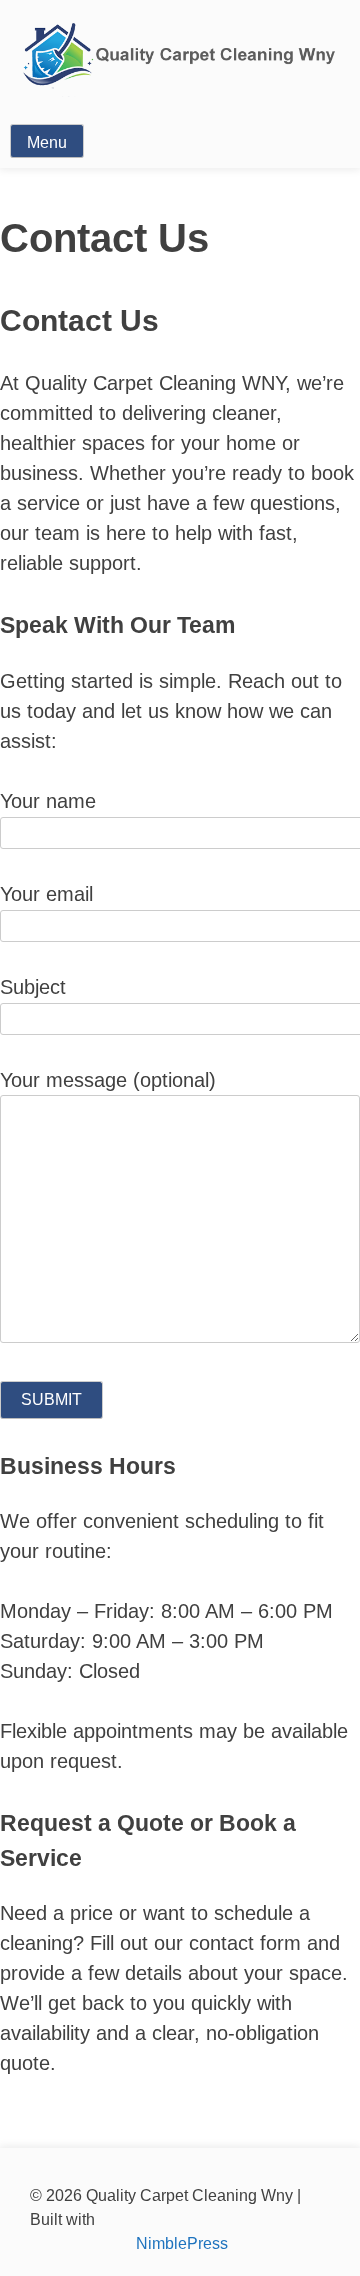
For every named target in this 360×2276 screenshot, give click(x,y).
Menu (47, 142)
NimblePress (180, 2243)
